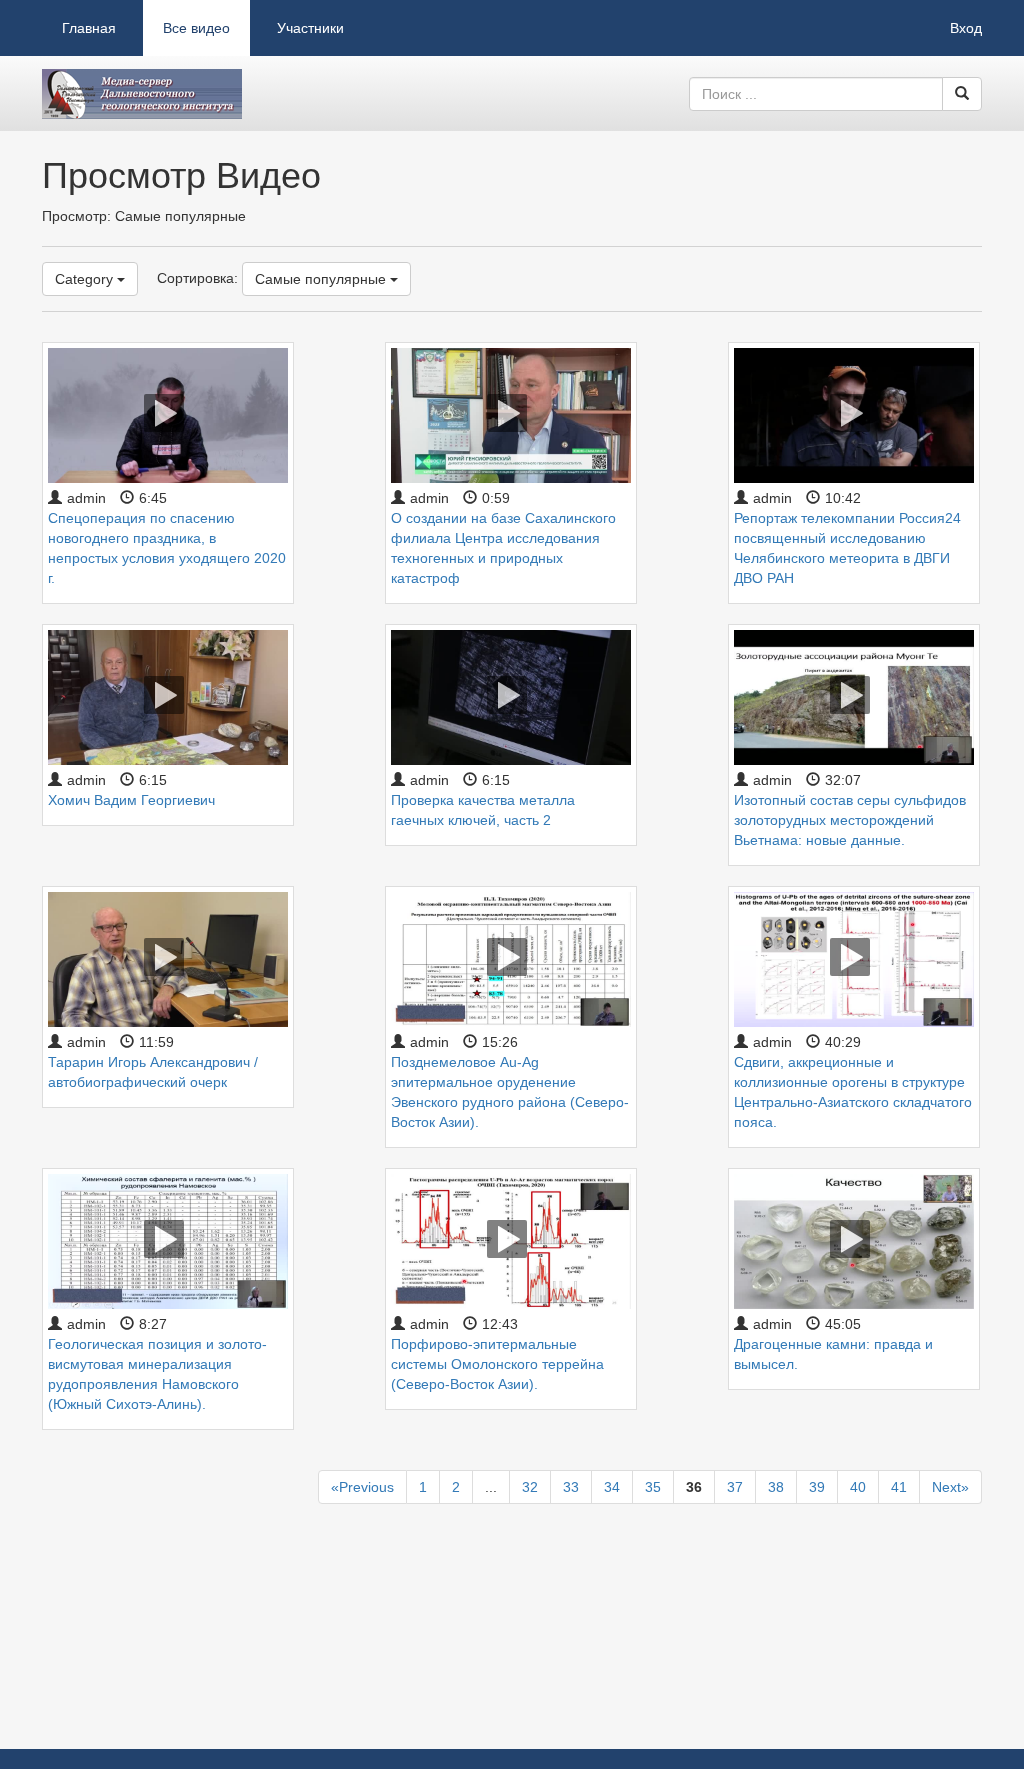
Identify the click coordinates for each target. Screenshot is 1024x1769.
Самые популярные (322, 279)
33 (571, 1487)
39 (817, 1487)
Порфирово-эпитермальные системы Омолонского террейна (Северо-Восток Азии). (497, 1364)
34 (612, 1487)
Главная (89, 28)
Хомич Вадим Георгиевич (131, 800)
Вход (966, 28)
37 (735, 1487)
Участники (310, 28)
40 (858, 1487)
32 (530, 1487)
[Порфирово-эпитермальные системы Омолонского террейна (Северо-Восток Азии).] (511, 1240)
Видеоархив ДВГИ (142, 94)
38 (776, 1487)
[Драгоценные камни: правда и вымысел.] (854, 1240)
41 (899, 1487)
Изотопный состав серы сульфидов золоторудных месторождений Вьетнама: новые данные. (850, 820)
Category (86, 279)
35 (653, 1487)
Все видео (196, 28)
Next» (950, 1487)
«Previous (362, 1487)
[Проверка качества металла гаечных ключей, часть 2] (511, 696)
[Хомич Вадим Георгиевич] (168, 696)
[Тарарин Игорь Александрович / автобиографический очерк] (168, 958)
